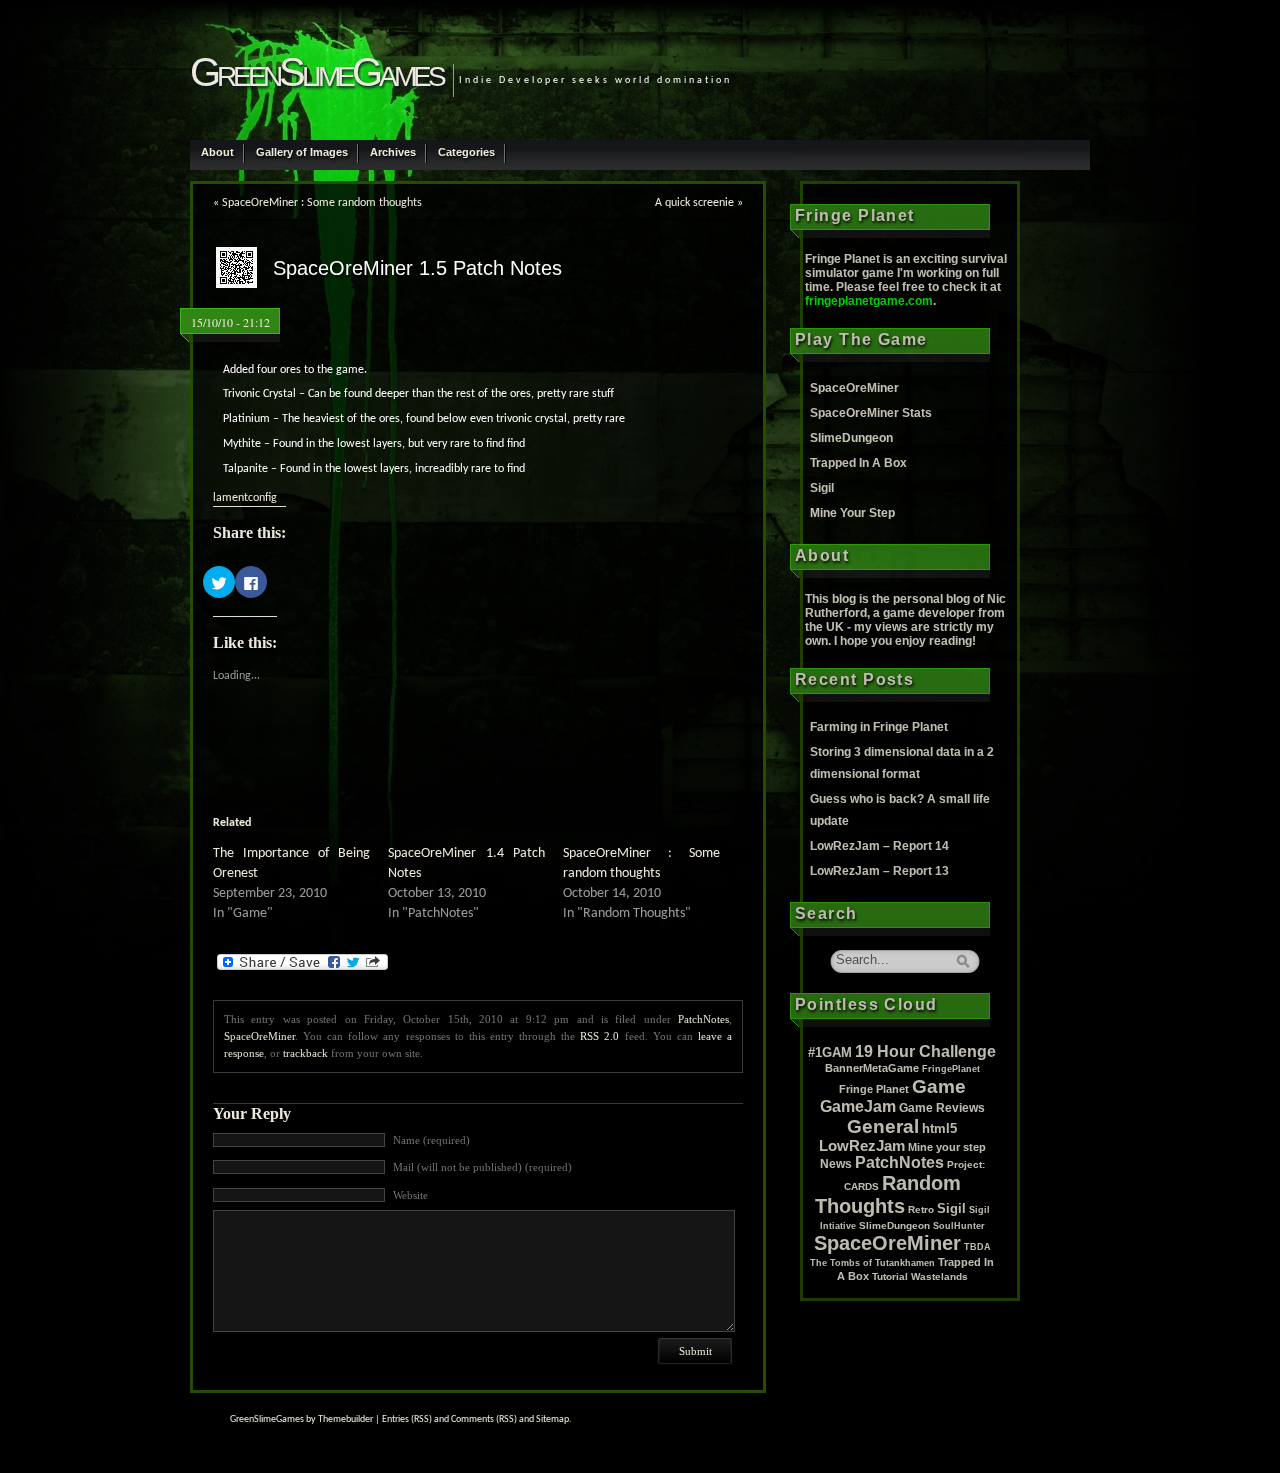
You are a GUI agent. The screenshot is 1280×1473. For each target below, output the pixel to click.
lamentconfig (245, 498)
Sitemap (552, 1419)
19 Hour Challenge (925, 1051)
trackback (305, 1053)
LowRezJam (862, 1146)
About (217, 152)
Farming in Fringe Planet (879, 727)
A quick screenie (694, 203)
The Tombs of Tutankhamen (872, 1263)
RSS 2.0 (599, 1036)
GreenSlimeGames (316, 72)
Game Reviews (942, 1108)
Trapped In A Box (858, 463)
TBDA (977, 1247)
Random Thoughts (888, 1194)
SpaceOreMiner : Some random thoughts (322, 203)
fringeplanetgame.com (869, 301)
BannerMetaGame (872, 1068)
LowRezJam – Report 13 (879, 871)
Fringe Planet (874, 1089)
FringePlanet (951, 1069)
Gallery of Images (302, 152)
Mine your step (947, 1147)
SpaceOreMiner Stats (871, 413)
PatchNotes (703, 1019)
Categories (466, 152)
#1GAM (830, 1052)
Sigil (822, 488)
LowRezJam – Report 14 (879, 846)
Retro (921, 1209)
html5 (939, 1128)
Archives (393, 152)
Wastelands (939, 1276)
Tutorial (890, 1276)
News (836, 1164)
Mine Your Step (852, 513)
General (883, 1126)
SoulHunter (959, 1226)
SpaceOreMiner (259, 1036)
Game (939, 1086)
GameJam (858, 1106)
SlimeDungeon (851, 438)
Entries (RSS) (407, 1419)
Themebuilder (345, 1419)
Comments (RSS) (484, 1419)
